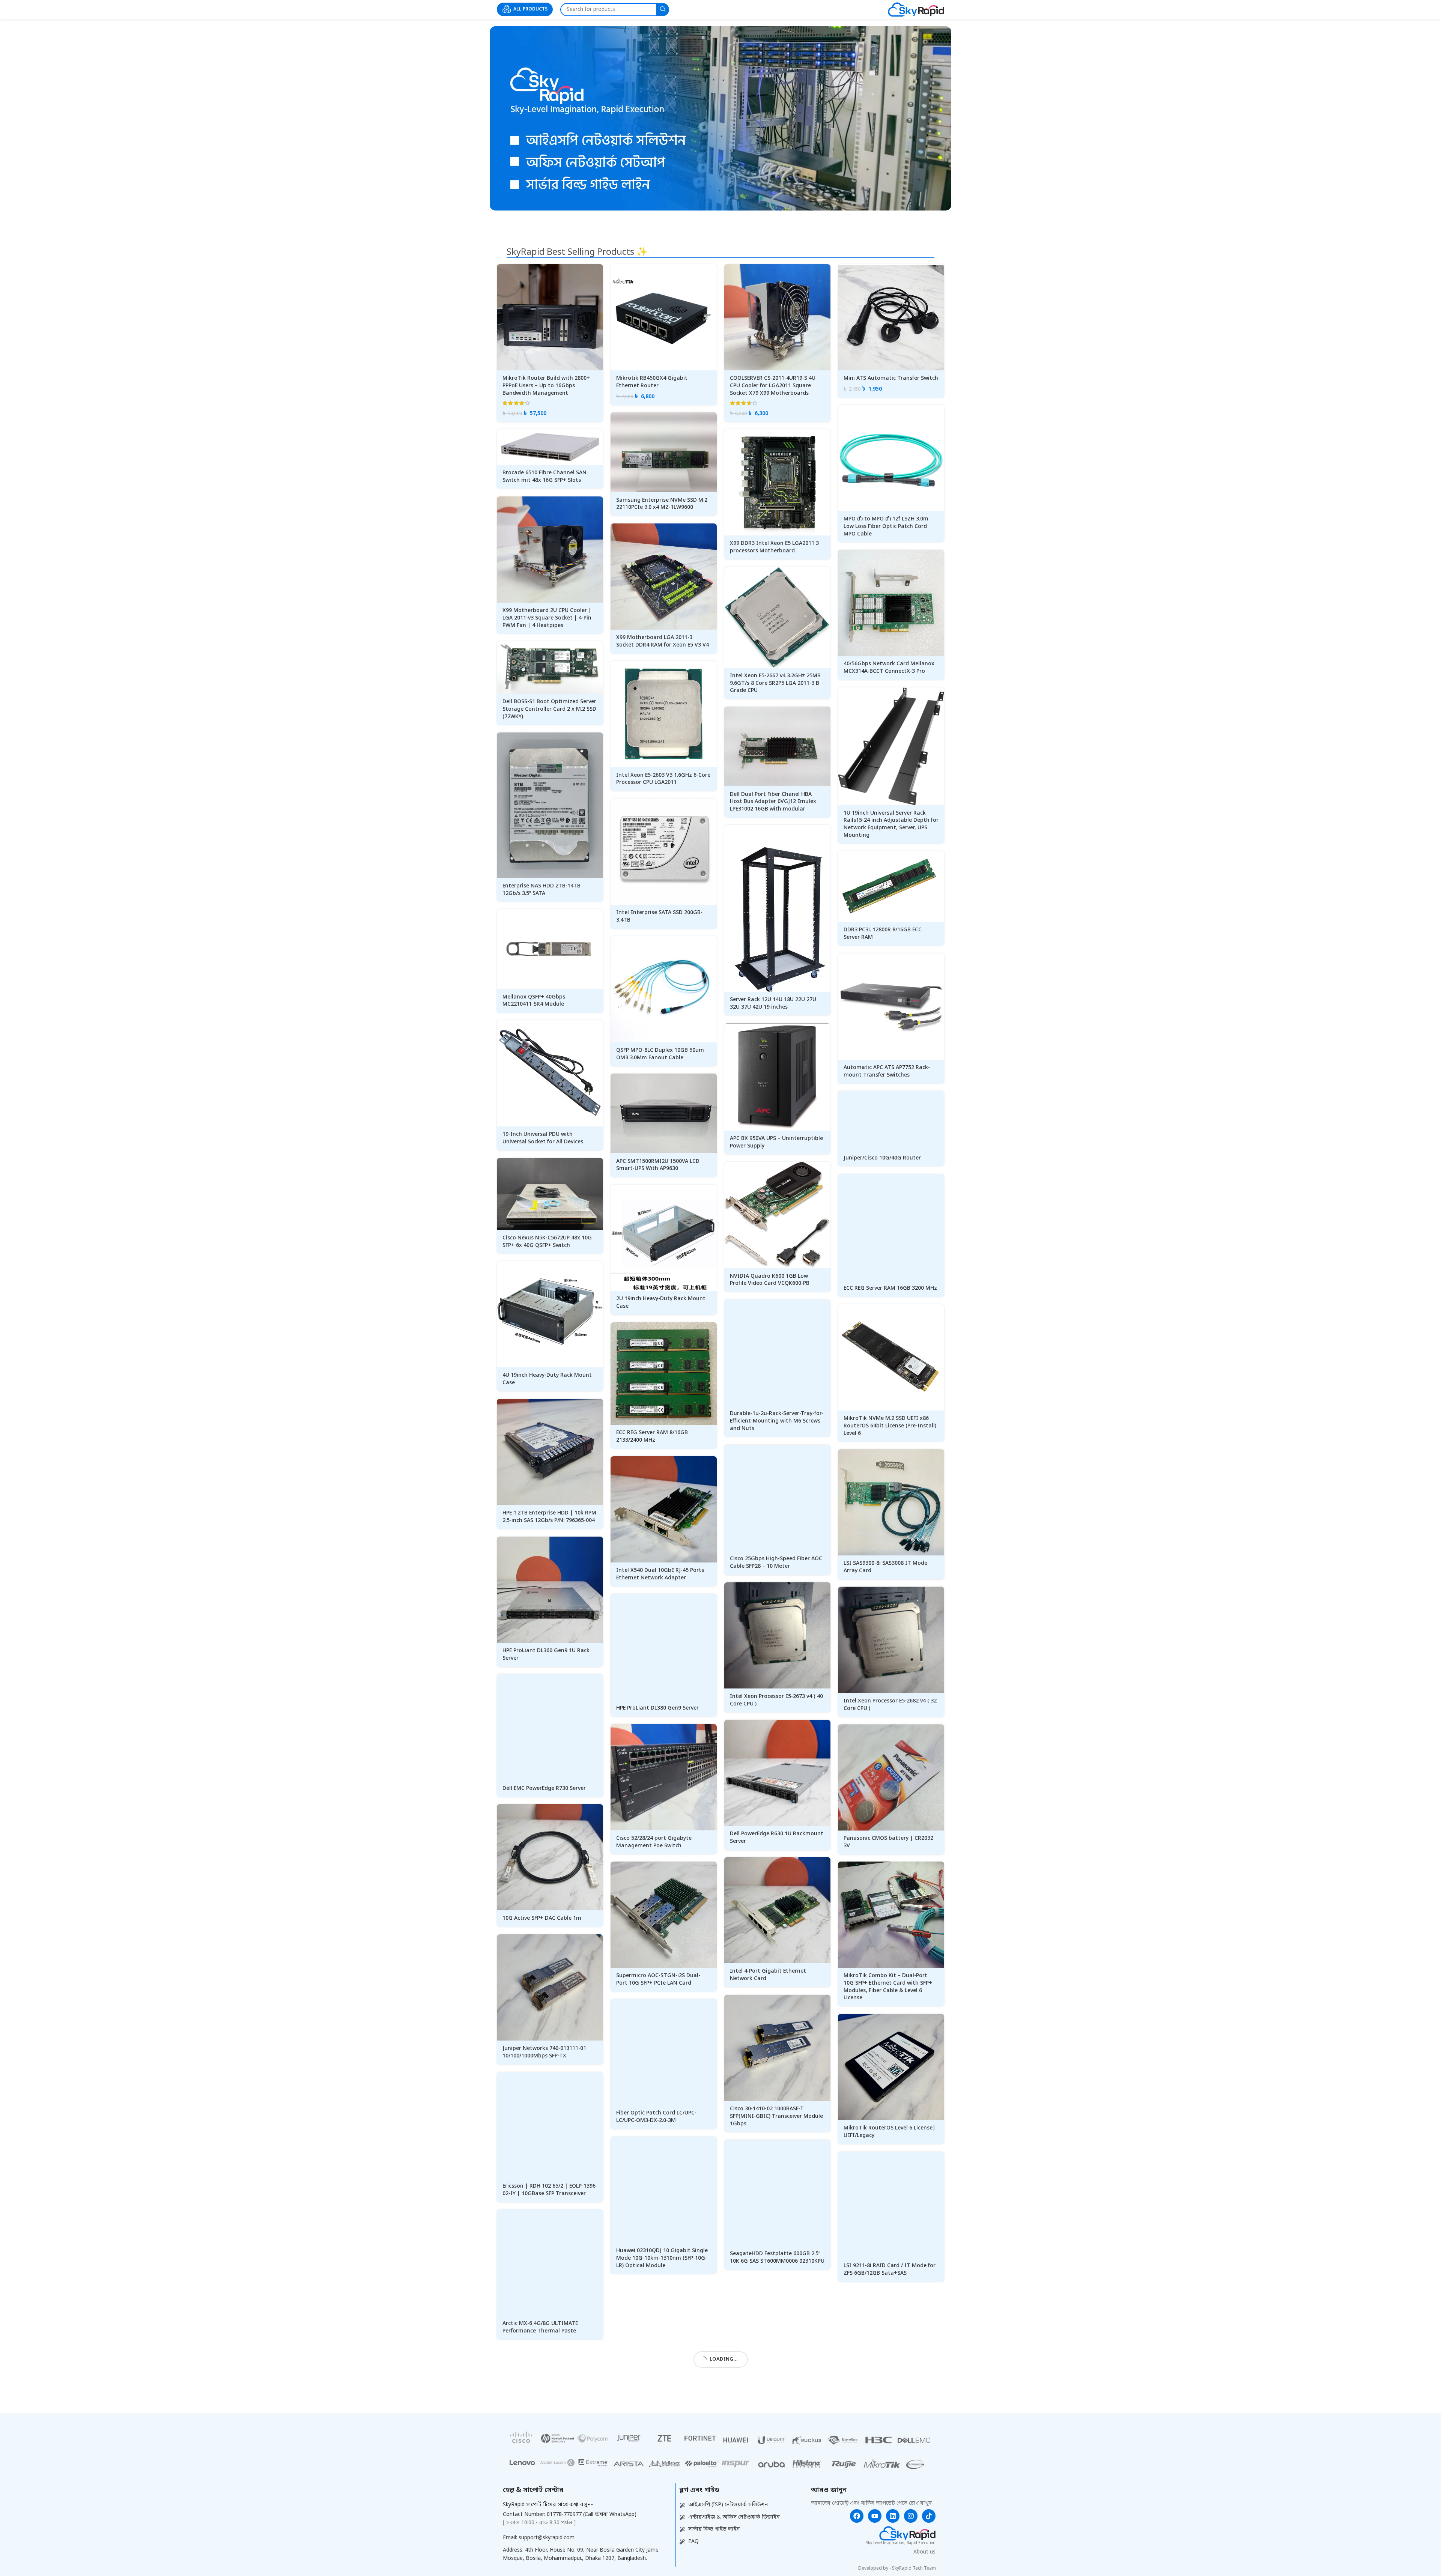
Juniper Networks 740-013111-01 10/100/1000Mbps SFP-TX (544, 2052)
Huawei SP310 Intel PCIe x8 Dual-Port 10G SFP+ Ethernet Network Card (659, 2403)
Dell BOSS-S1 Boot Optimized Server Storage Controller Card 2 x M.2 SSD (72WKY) (549, 709)
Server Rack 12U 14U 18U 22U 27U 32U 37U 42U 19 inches (773, 1004)
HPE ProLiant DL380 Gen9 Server (657, 1708)
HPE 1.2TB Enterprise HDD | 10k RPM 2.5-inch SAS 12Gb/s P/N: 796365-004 (549, 1517)
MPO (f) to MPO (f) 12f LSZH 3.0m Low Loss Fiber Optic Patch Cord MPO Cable (886, 526)
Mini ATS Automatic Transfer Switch (891, 378)
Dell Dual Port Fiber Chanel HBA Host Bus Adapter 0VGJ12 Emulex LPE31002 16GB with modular (773, 802)
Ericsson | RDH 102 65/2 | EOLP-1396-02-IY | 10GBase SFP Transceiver (550, 2190)
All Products (530, 9)
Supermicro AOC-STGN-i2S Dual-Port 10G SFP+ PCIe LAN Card (658, 1980)
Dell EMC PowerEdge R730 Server (544, 1789)
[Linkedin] (893, 2568)
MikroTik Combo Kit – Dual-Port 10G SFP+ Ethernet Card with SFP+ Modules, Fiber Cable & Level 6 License (888, 1987)
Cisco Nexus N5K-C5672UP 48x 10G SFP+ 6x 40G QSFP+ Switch (547, 1242)
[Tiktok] (929, 2568)
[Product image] (550, 317)
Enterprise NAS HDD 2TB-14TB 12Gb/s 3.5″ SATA (542, 890)
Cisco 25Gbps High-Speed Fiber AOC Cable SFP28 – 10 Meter (776, 1563)
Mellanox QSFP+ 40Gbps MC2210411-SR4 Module (534, 1001)
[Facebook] (857, 2568)
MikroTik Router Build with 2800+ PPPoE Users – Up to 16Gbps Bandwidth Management (546, 386)
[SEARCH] (663, 10)
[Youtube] (875, 2568)
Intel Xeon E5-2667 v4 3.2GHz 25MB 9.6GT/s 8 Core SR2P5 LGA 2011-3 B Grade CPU (775, 683)
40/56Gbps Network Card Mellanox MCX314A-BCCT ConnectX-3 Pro (889, 668)
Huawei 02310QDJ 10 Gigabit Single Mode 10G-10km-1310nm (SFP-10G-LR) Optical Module (662, 2258)
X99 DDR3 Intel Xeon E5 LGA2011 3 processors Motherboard (774, 547)
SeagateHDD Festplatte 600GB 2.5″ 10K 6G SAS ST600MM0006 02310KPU (777, 2258)
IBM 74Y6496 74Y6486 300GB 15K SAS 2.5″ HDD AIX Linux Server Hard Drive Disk (775, 2399)
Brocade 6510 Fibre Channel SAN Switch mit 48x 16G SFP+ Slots (545, 477)
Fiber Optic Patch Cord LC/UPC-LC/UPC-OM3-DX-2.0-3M (656, 2117)
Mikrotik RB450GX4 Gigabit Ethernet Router (652, 382)
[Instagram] (911, 2568)
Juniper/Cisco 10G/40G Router (882, 1158)
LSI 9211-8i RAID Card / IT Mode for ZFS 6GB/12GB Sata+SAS (890, 2270)
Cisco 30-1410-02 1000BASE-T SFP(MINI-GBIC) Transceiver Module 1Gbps (776, 2116)
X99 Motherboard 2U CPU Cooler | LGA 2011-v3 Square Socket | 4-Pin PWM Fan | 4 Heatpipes (547, 618)
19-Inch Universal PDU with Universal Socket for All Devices (543, 1138)
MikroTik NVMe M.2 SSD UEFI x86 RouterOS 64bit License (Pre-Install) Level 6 (890, 1426)
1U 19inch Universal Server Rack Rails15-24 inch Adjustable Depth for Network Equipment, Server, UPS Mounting (891, 824)
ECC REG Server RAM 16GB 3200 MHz (890, 1288)
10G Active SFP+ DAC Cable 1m (542, 1918)
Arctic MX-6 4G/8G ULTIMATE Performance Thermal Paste (540, 2327)
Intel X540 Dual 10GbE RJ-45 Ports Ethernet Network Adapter (660, 1574)
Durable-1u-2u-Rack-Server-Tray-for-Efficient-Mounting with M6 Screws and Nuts (777, 1421)
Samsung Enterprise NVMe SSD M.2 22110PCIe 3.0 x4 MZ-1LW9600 (662, 504)
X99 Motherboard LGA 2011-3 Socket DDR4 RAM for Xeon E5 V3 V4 (663, 641)
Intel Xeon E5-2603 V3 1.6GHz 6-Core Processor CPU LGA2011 (663, 779)
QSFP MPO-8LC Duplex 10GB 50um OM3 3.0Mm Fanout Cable (660, 1054)
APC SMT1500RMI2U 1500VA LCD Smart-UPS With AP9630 (658, 1165)
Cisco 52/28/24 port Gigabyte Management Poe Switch (654, 1842)
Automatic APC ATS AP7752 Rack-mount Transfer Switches (887, 1071)
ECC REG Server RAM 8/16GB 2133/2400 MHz (652, 1437)
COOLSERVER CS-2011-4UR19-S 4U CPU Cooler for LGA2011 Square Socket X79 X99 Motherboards (773, 386)
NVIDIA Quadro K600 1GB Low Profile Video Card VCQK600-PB (770, 1280)
